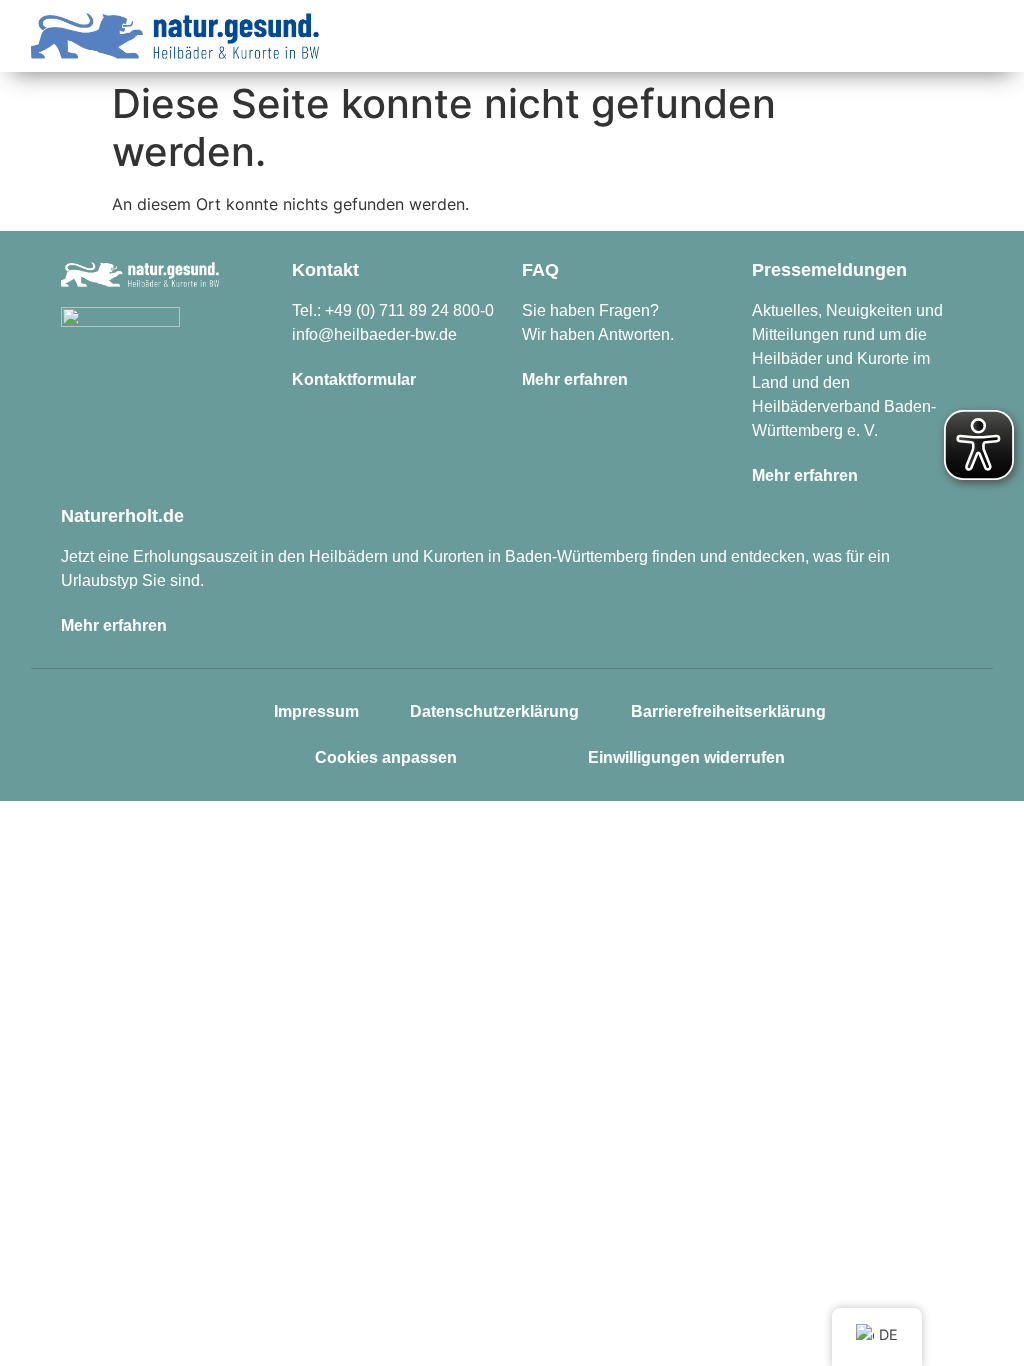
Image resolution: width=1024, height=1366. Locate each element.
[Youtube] (178, 735)
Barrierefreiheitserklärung (728, 711)
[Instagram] (67, 735)
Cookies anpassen (386, 757)
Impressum (316, 711)
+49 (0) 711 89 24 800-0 (409, 310)
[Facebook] (104, 735)
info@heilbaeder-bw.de (374, 334)
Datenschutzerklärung (494, 711)
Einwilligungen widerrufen (686, 757)
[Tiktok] (141, 735)
